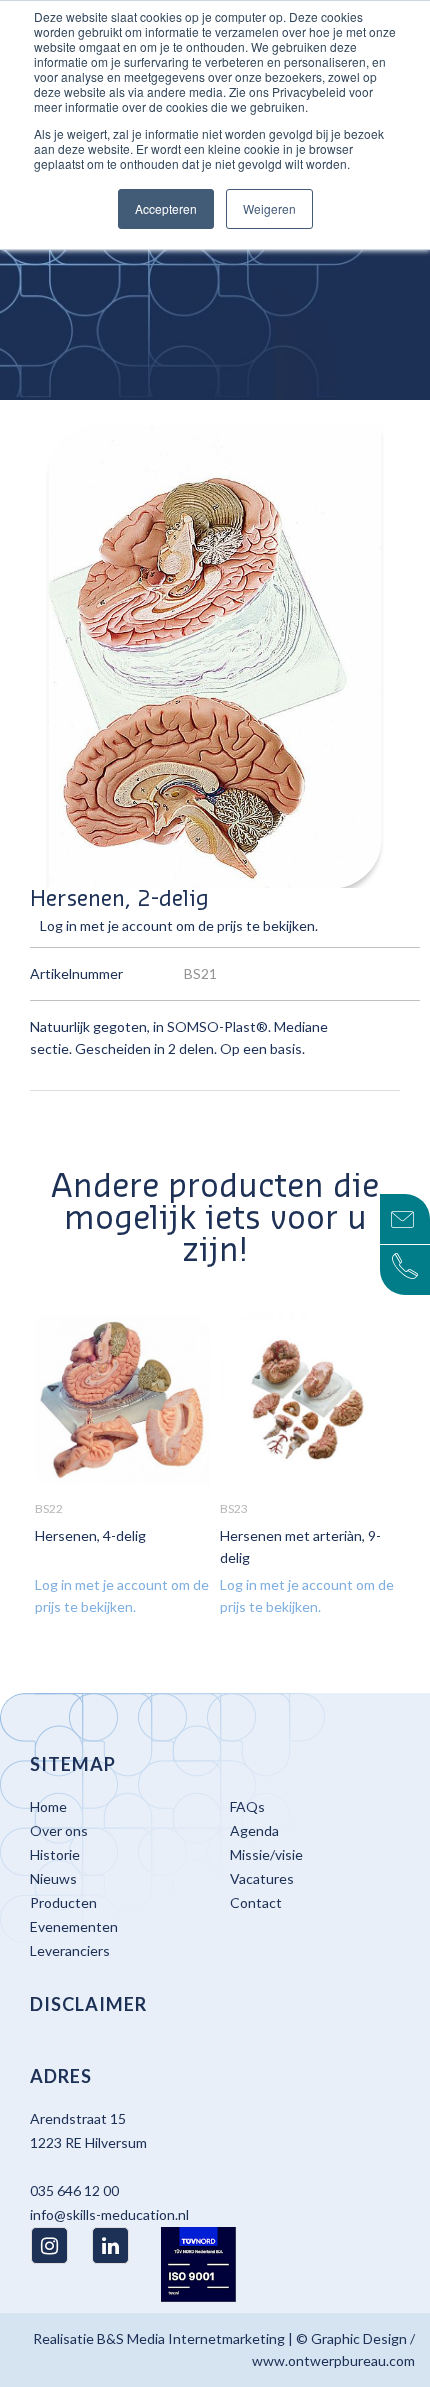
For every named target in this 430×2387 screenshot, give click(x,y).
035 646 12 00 (74, 2190)
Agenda (254, 1830)
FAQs (247, 1806)
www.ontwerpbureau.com (333, 2360)
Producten (63, 1902)
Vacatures (262, 1878)
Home (48, 1806)
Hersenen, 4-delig (90, 1535)
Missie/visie (266, 1854)
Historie (55, 1854)
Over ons (59, 1830)
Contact (256, 1902)
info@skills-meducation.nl (109, 2214)
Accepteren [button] (166, 208)
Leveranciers (70, 1950)
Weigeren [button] (269, 208)
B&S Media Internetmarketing (191, 2338)
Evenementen (74, 1926)
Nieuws (53, 1878)
